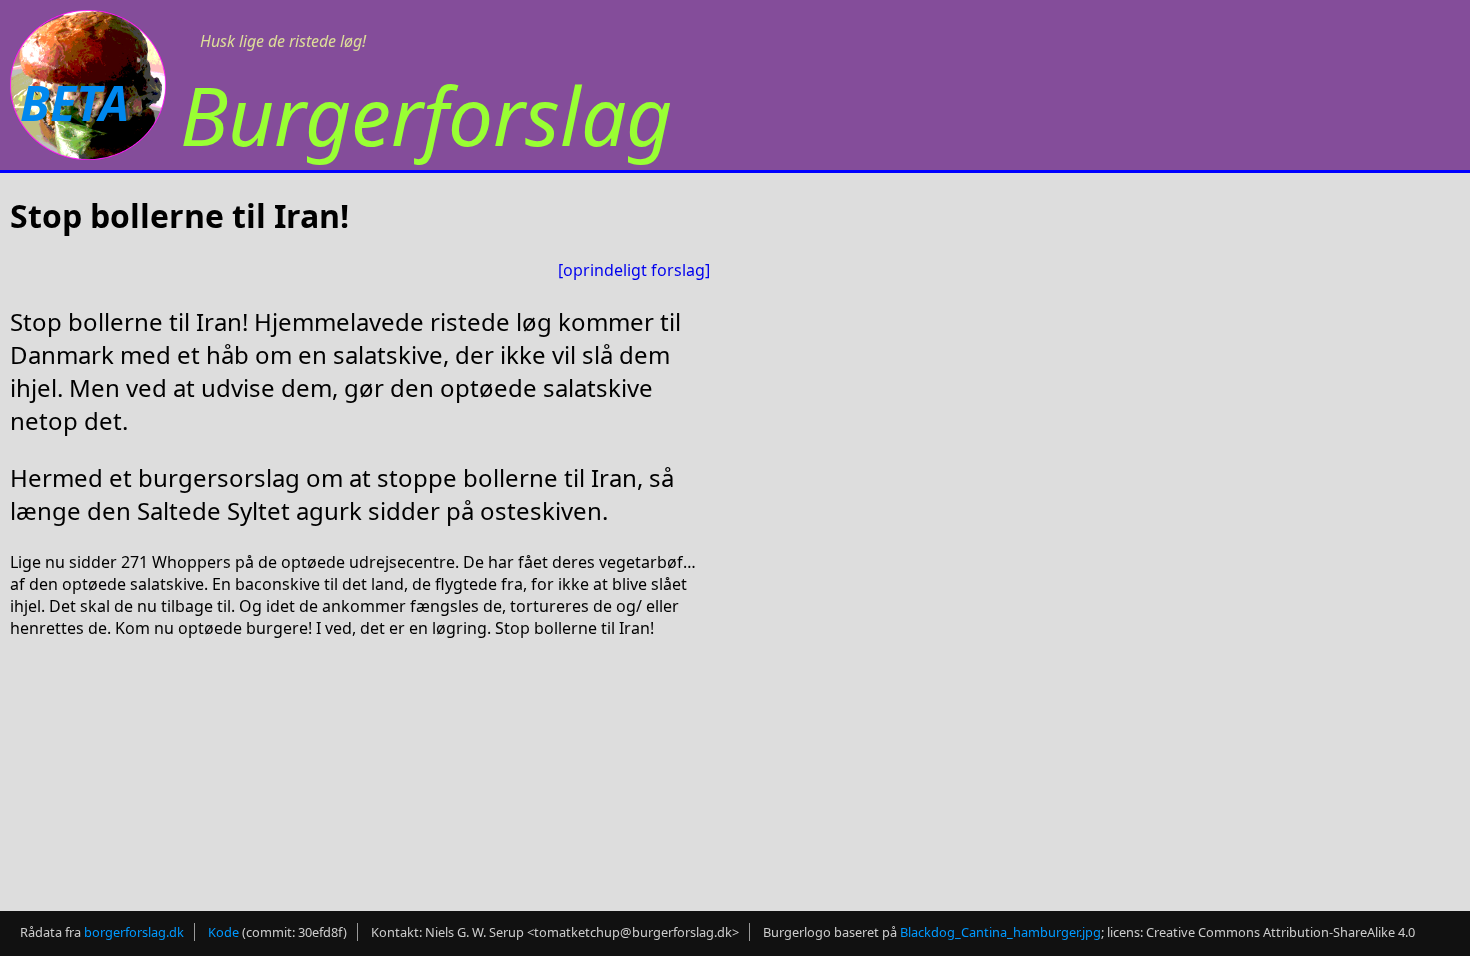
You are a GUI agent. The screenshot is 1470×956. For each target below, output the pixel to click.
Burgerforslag (426, 114)
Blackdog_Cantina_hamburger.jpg (1000, 932)
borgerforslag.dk (134, 932)
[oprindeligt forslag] (634, 270)
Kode (223, 932)
